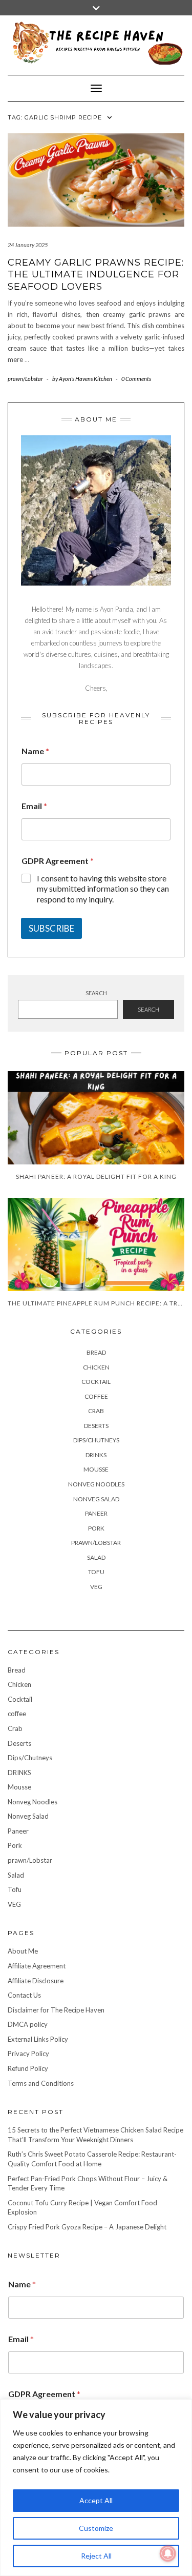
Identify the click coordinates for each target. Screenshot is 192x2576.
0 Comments (136, 379)
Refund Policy (28, 2068)
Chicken (96, 1367)
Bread (96, 1352)
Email (34, 806)
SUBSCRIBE (51, 928)
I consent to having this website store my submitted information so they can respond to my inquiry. (103, 889)
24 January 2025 (28, 245)
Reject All (96, 2556)
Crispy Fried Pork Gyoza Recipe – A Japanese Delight (87, 2227)
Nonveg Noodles (96, 1484)
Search (96, 993)
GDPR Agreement (58, 861)
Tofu (96, 1572)
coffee (96, 1396)
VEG (96, 1587)
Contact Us (24, 1995)
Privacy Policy (28, 2054)
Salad (96, 1557)
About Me (23, 1951)
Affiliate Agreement (37, 1966)
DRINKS (96, 1455)
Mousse (96, 1469)
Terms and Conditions (41, 2083)
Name (35, 751)
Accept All (96, 2500)
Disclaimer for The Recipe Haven (56, 2010)
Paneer (96, 1513)
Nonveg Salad (96, 1499)
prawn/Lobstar (25, 379)
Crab (96, 1411)
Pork (96, 1528)
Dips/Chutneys (96, 1440)
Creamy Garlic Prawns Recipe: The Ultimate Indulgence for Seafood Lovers (96, 275)
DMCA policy (28, 2024)
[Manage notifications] (168, 2553)
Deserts (96, 1426)
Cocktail (96, 1382)
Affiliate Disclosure (36, 1981)
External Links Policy (38, 2039)
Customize (96, 2528)
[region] (96, 2488)
